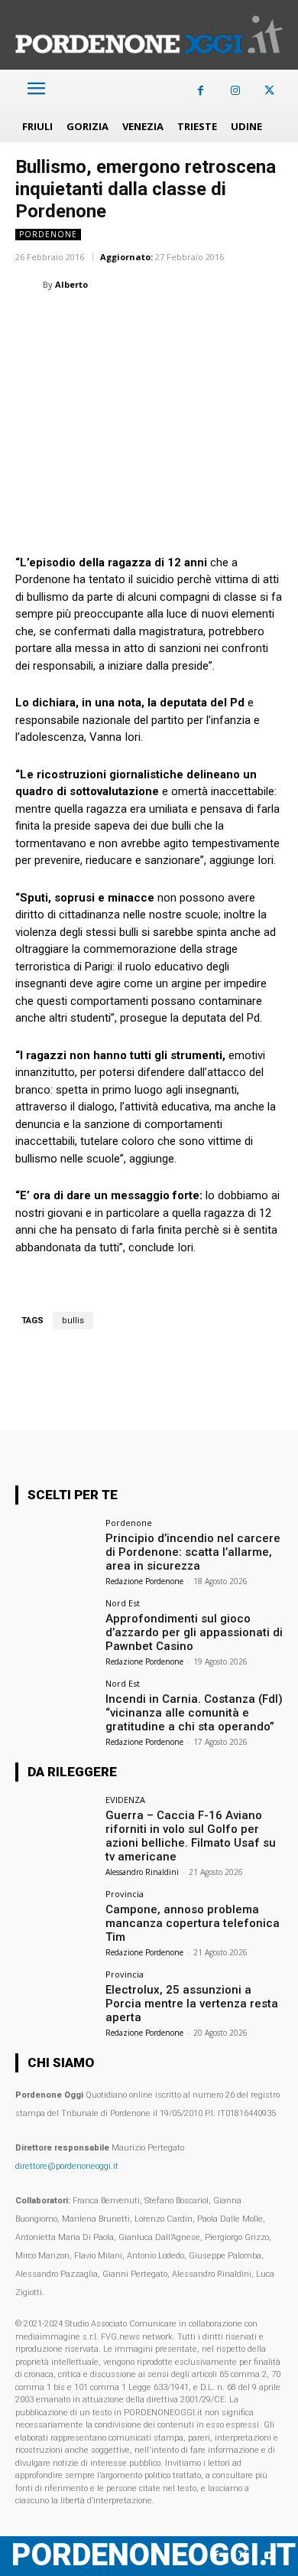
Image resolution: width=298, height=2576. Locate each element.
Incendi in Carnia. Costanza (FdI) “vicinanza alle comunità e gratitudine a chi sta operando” (194, 1713)
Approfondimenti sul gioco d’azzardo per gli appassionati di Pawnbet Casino (194, 1632)
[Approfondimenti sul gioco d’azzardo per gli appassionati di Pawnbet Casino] (55, 1629)
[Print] (206, 323)
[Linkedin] (136, 323)
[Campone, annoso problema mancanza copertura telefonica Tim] (55, 1920)
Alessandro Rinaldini (142, 1872)
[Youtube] (269, 2556)
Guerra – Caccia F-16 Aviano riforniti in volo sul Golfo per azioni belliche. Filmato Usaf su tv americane (191, 1836)
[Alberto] (29, 285)
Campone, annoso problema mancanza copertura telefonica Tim (193, 1923)
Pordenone (48, 234)
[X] (269, 91)
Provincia (125, 1894)
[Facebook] (201, 91)
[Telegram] (241, 323)
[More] (277, 323)
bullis (73, 1321)
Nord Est (123, 1603)
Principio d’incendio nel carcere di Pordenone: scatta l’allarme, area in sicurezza (193, 1552)
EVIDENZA (125, 1800)
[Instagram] (235, 91)
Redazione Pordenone (144, 1581)
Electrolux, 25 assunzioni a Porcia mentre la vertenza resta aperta (192, 2004)
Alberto (71, 284)
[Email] (171, 323)
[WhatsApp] (101, 323)
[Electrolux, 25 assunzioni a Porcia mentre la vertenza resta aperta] (55, 2000)
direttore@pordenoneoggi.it (67, 2166)
